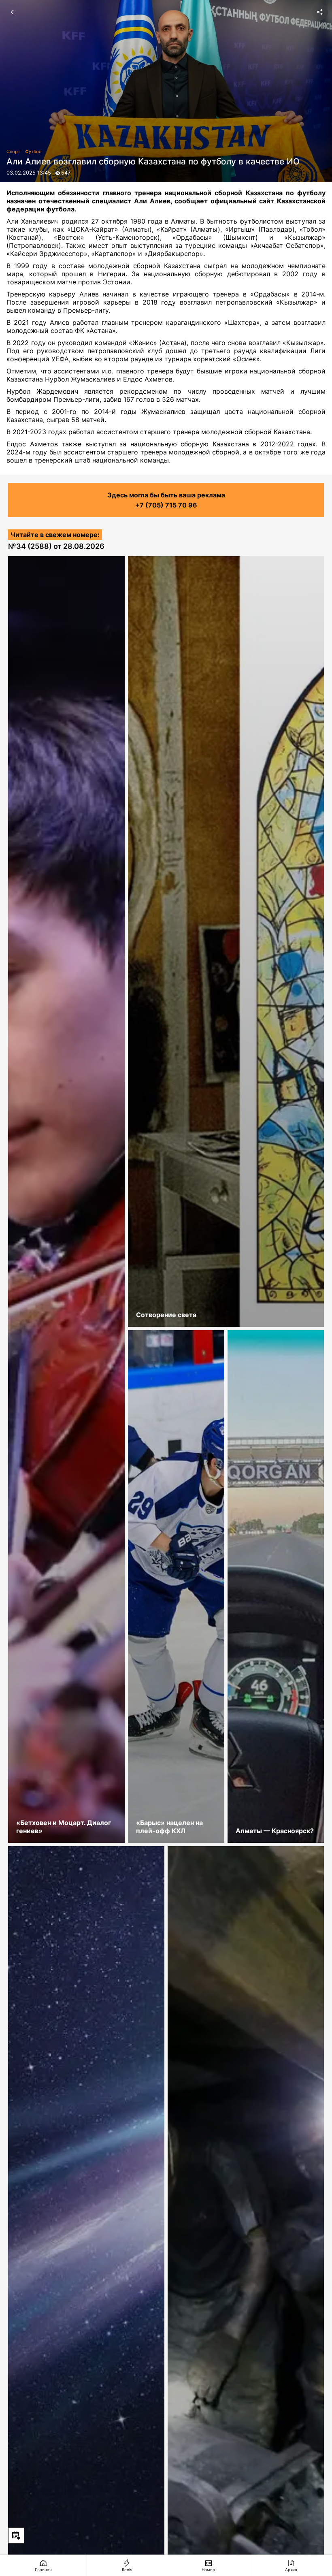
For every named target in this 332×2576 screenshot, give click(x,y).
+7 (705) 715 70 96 (166, 505)
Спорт (13, 151)
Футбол (33, 151)
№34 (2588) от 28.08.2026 (56, 546)
